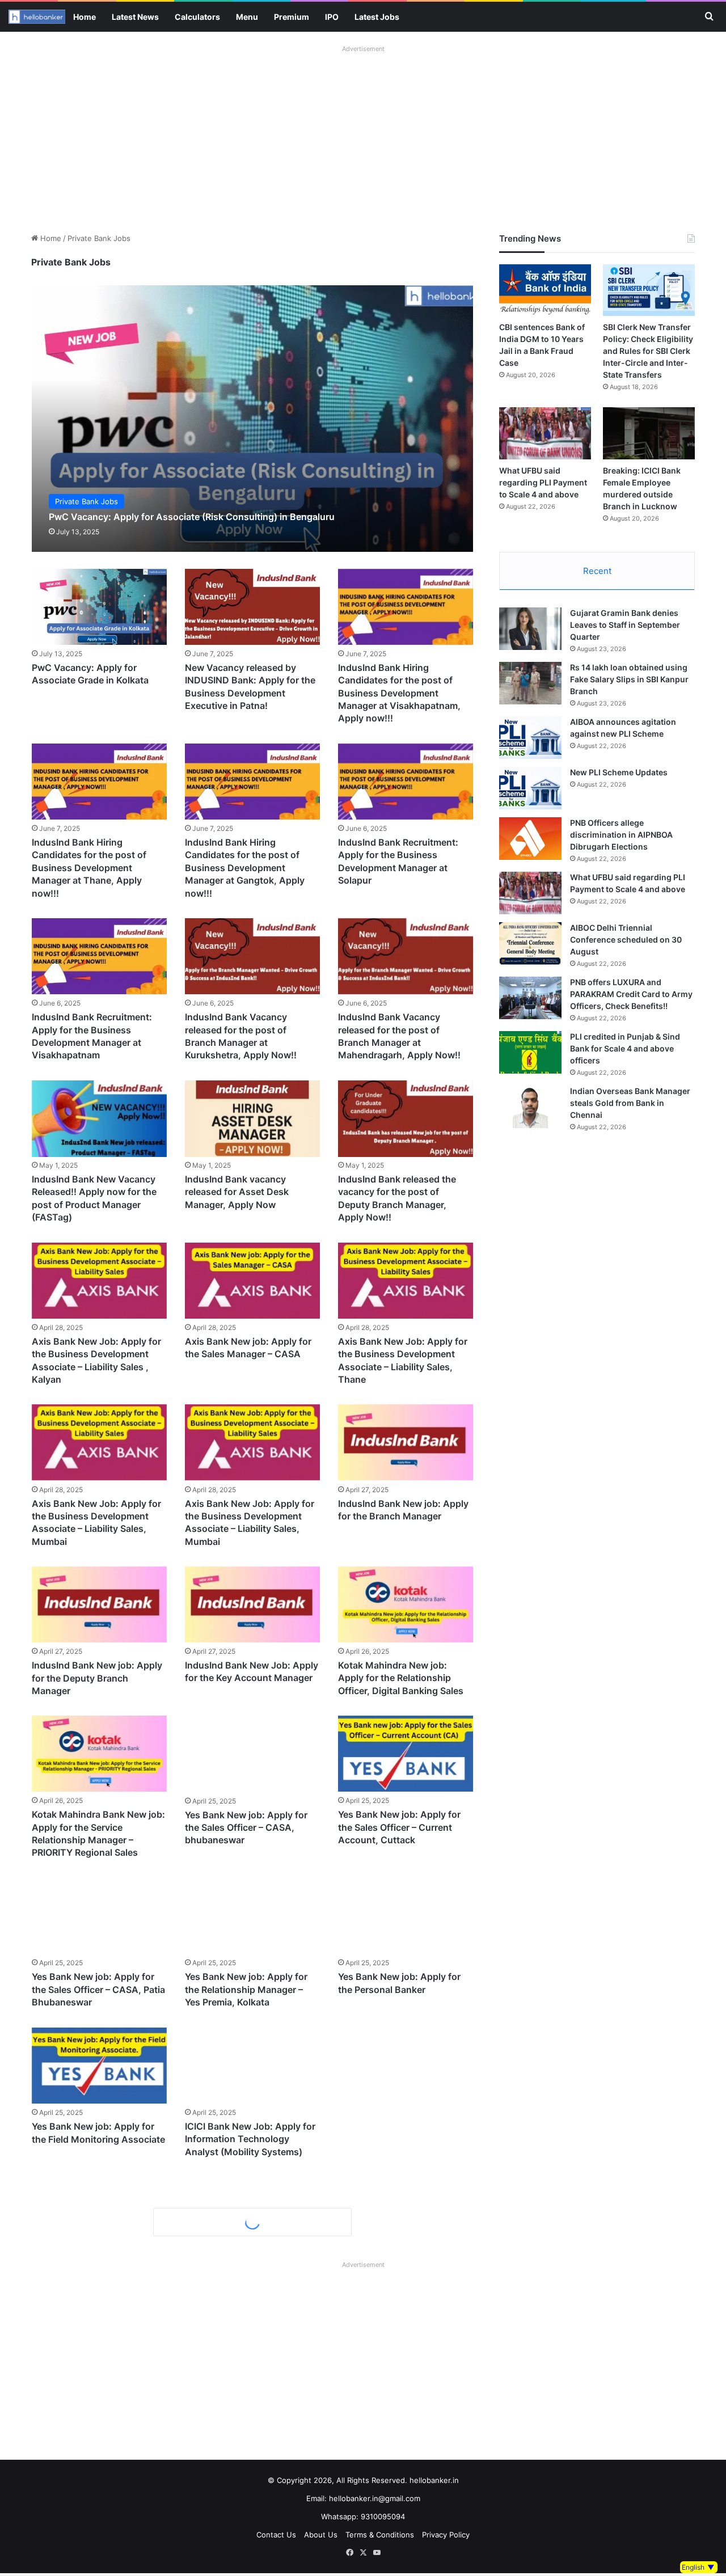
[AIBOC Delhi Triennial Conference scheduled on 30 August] (530, 943)
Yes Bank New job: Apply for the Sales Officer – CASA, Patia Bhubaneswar (98, 1989)
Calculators (197, 17)
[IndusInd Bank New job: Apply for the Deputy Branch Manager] (99, 1604)
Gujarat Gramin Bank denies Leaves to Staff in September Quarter (625, 625)
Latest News (135, 17)
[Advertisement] (363, 136)
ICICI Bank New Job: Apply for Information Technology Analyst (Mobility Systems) (250, 2139)
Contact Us (276, 2535)
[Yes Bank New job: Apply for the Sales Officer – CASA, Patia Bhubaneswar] (99, 1916)
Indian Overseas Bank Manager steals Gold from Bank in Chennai (630, 1103)
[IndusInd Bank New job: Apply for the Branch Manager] (406, 1442)
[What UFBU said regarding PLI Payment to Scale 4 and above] (545, 433)
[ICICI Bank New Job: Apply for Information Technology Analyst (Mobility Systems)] (252, 2066)
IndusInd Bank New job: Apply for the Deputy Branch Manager (97, 1678)
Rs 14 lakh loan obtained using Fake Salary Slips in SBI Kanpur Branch (629, 679)
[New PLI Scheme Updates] (530, 788)
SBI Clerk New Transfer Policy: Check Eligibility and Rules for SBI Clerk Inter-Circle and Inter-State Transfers (648, 351)
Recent (597, 571)
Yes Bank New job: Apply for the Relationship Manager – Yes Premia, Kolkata (246, 1989)
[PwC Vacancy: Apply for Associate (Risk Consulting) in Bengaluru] (253, 418)
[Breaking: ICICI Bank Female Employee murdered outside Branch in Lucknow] (649, 433)
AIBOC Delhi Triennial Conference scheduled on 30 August (626, 939)
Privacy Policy (446, 2535)
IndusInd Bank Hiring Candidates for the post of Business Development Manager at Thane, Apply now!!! (89, 868)
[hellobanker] (37, 17)
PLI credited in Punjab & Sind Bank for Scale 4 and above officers (625, 1048)
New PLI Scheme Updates (619, 772)
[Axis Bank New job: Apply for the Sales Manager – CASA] (252, 1281)
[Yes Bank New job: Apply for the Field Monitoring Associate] (99, 2066)
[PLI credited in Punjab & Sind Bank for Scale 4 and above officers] (530, 1052)
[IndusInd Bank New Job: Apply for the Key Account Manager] (252, 1604)
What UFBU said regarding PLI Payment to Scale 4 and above (543, 482)
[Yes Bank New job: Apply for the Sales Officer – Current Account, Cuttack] (406, 1754)
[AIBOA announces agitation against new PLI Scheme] (530, 738)
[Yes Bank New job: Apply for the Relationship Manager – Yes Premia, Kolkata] (252, 1916)
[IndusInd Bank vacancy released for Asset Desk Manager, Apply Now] (252, 1118)
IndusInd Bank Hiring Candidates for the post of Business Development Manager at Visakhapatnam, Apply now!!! (399, 693)
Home (85, 17)
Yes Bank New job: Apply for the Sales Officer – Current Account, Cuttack (399, 1828)
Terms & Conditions (380, 2535)
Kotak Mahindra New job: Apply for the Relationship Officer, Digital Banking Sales (401, 1678)
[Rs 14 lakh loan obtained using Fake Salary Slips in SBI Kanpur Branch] (530, 683)
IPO (332, 17)
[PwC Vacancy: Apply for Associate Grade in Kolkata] (99, 607)
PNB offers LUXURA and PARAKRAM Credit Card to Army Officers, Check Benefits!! (631, 994)
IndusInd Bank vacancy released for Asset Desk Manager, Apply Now (237, 1192)
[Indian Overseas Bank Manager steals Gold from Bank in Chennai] (530, 1107)
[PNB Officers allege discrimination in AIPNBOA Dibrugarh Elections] (530, 839)
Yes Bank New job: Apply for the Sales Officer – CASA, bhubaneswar (246, 1828)
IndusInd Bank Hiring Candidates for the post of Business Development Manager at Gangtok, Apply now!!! (245, 868)
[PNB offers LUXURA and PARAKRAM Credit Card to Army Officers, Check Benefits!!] (530, 998)
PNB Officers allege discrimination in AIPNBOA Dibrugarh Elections (621, 835)
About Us (321, 2535)
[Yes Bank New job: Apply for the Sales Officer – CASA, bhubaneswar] (252, 1754)
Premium (292, 17)
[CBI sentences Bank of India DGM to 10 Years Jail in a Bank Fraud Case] (545, 290)
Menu (247, 17)
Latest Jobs (377, 17)
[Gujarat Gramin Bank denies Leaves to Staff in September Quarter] (530, 629)
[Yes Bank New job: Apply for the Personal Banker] (406, 1916)
